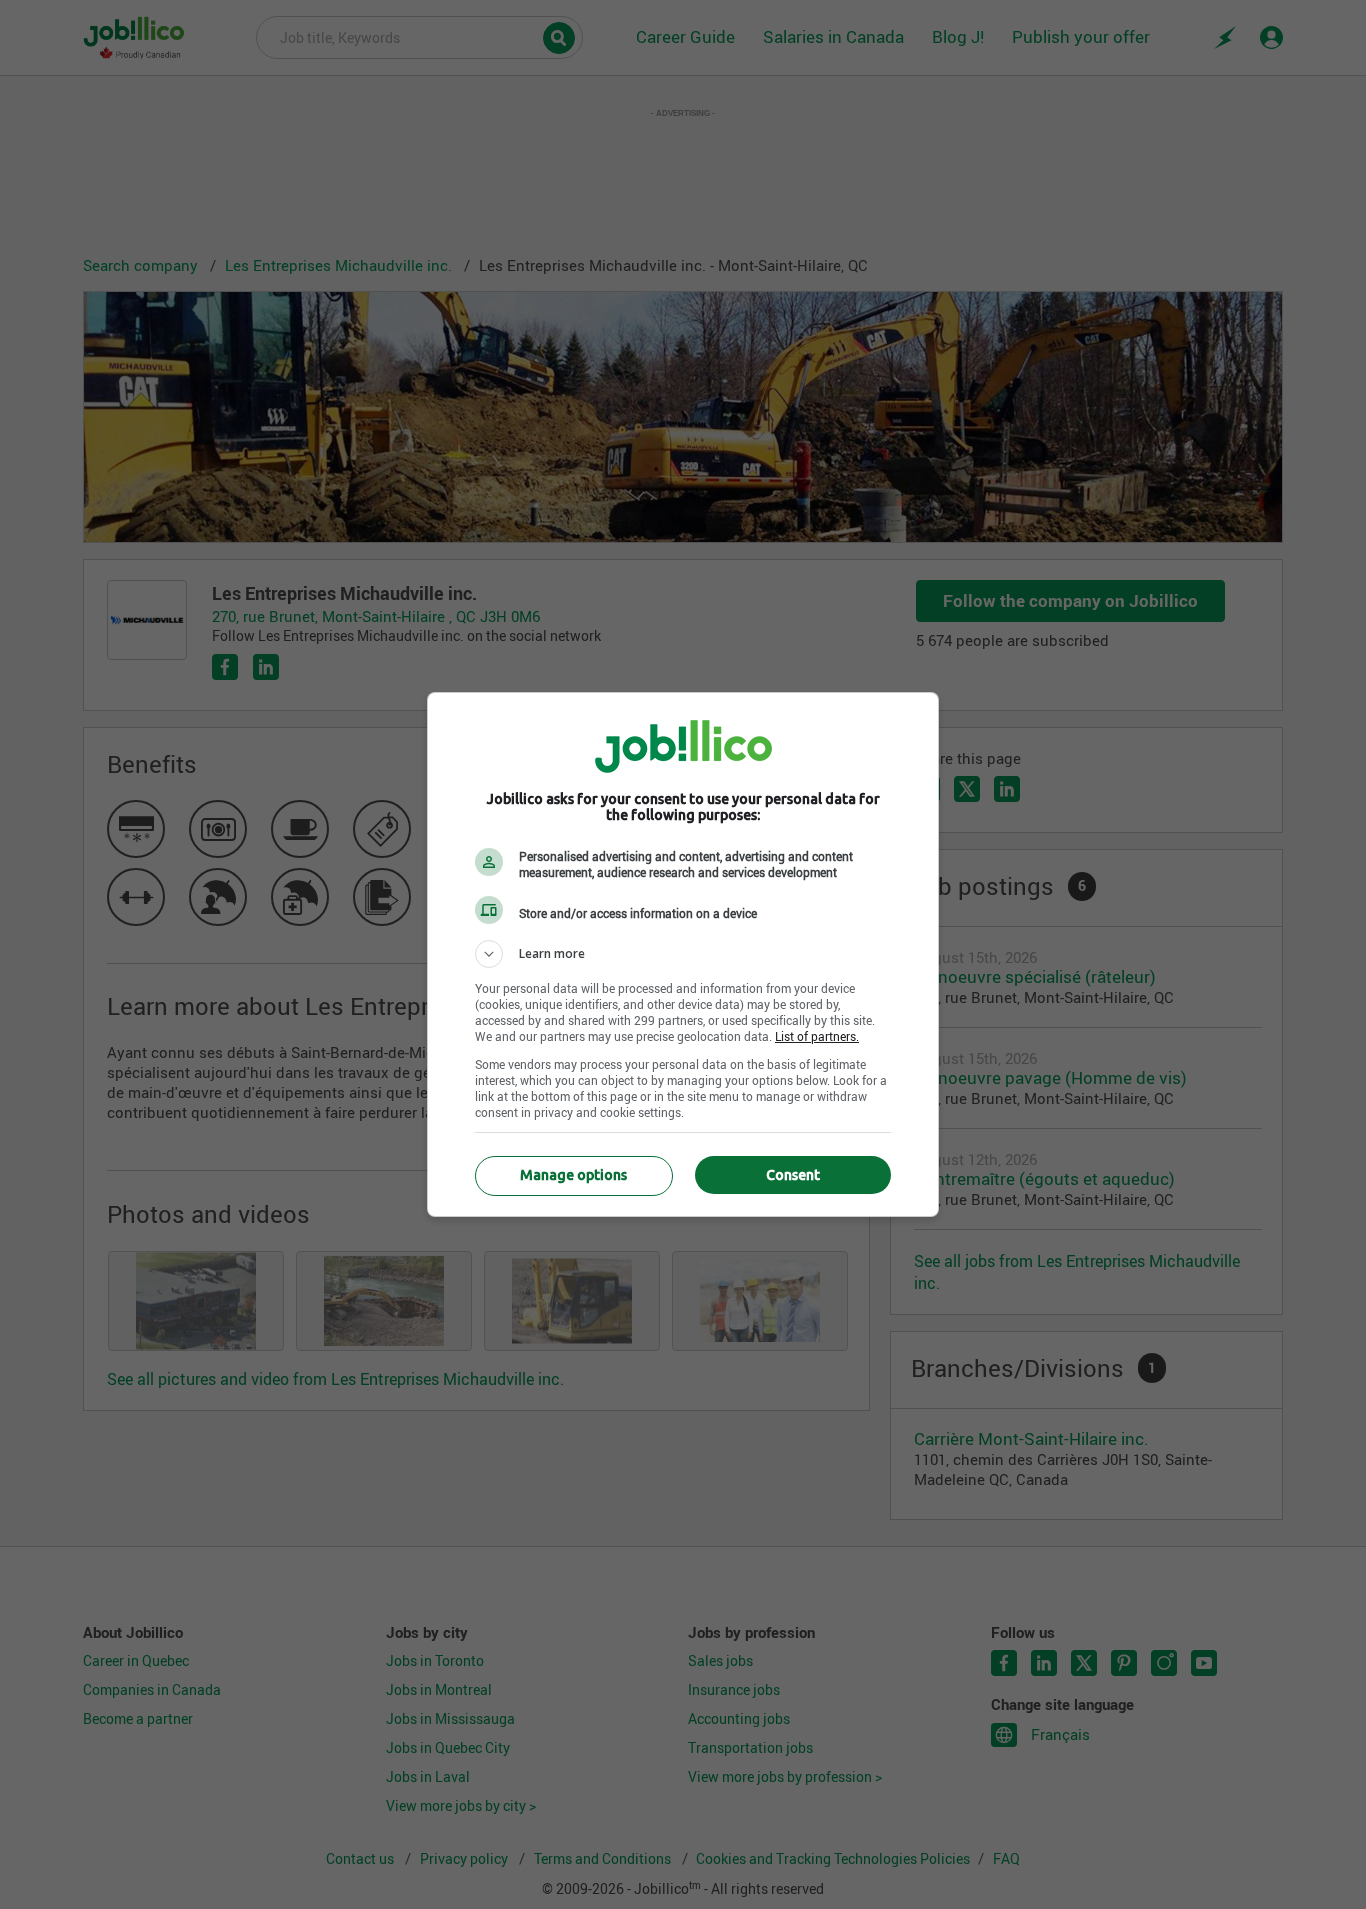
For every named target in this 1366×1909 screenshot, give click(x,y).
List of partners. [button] (817, 1036)
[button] (683, 954)
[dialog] (683, 954)
